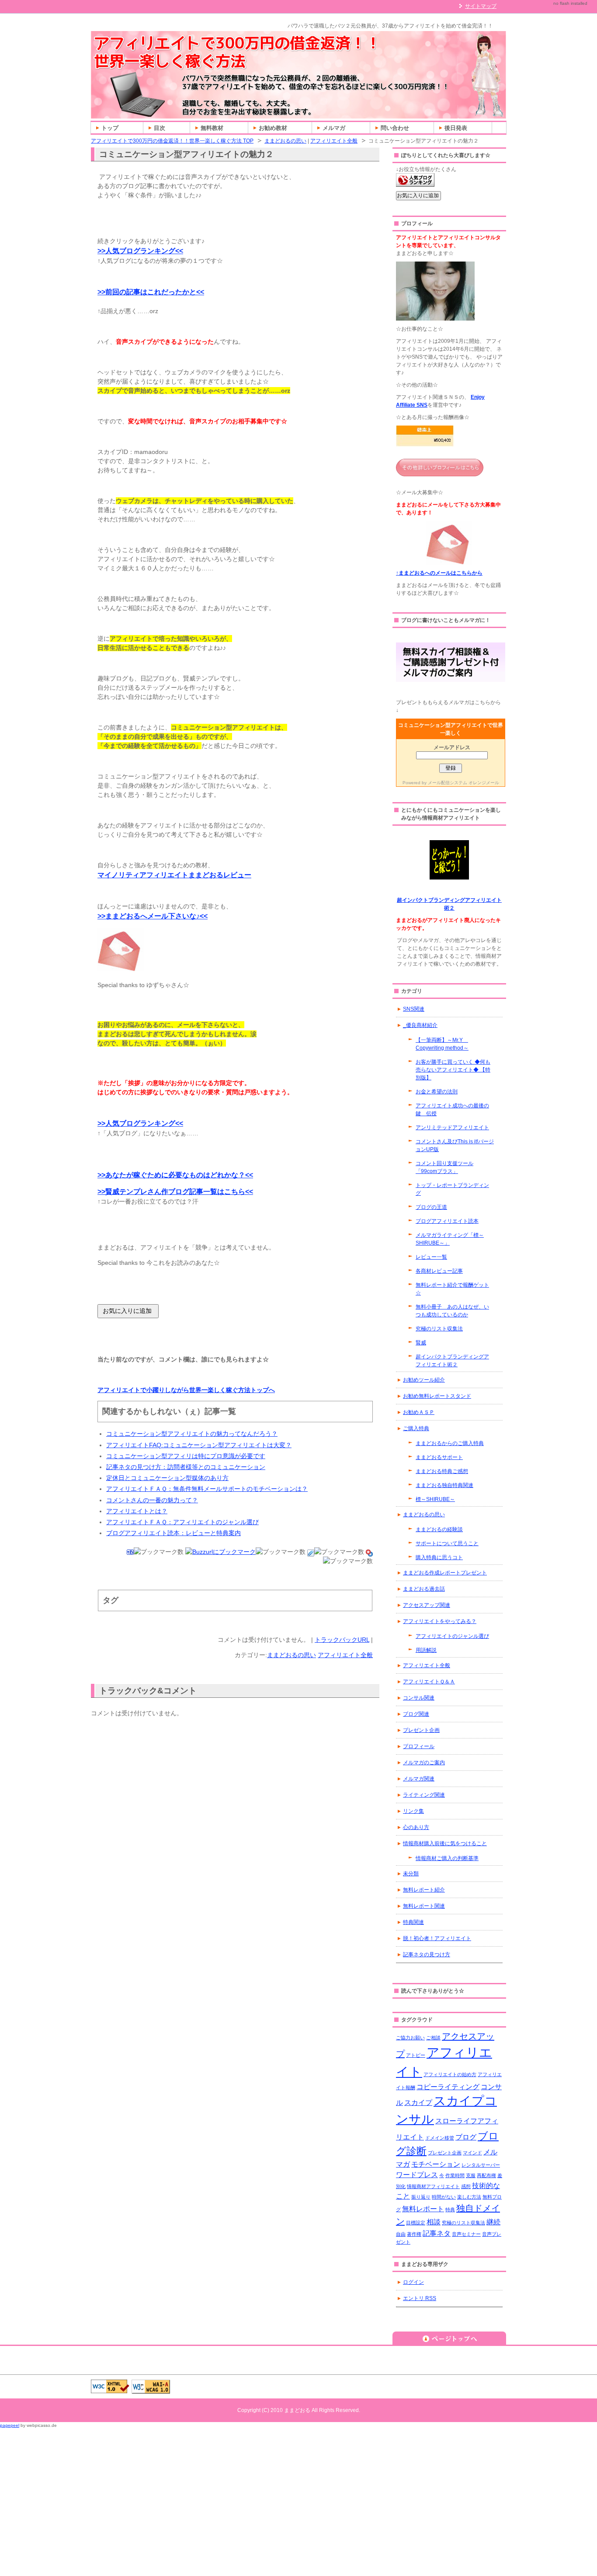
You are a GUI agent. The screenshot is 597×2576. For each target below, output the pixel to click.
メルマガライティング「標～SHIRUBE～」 (450, 1239)
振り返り (421, 2197)
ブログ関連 (416, 1714)
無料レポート (423, 2209)
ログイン (413, 2282)
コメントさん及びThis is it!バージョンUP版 (455, 1145)
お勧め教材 (273, 128)
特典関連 (413, 1922)
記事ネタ (437, 2233)
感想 (466, 2186)
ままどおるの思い (285, 141)
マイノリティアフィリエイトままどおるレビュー (174, 875)
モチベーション (436, 2164)
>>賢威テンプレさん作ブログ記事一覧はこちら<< (175, 1192)
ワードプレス (417, 2175)
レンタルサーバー (481, 2165)
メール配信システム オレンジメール (463, 783)
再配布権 (486, 2175)
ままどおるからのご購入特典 (450, 1443)
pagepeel (10, 2425)
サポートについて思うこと (447, 1543)
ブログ (466, 2137)
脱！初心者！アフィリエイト (437, 1938)
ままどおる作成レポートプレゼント (445, 1573)
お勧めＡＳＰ (419, 1412)
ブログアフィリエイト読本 (447, 1221)
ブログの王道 (431, 1207)
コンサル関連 (419, 1698)
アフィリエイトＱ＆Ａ (429, 1682)
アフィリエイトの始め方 (450, 2074)
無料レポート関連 (424, 1906)
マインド (472, 2153)
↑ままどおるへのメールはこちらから (439, 573)
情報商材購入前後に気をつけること (445, 1843)
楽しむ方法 (469, 2197)
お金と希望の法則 (437, 1092)
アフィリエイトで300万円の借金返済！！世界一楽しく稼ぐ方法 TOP (172, 141)
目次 (160, 128)
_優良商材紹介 (420, 1025)
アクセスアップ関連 (427, 1605)
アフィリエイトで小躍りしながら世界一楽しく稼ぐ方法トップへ (186, 1390)
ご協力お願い (410, 2038)
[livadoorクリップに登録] (311, 1552)
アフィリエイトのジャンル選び (452, 1636)
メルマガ (334, 128)
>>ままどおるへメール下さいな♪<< (153, 916)
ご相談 (433, 2038)
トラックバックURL (342, 1640)
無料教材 (212, 128)
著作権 (414, 2234)
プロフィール (419, 1746)
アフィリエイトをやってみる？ (440, 1621)
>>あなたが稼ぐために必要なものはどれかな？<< (175, 1175)
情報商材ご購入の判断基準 (447, 1858)
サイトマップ (481, 6)
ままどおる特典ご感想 (442, 1471)
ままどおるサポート (439, 1457)
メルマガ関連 (419, 1779)
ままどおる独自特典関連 (444, 1485)
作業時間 (455, 2175)
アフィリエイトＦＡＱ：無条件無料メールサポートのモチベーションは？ (207, 1489)
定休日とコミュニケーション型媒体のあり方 (167, 1478)
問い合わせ (395, 128)
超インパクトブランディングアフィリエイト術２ (452, 1361)
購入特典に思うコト (439, 1557)
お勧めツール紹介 (424, 1380)
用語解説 (426, 1650)
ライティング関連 (424, 1795)
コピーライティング (448, 2087)
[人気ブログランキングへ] (415, 183)
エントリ (420, 2298)
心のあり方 (416, 1827)
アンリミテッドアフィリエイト (452, 1127)
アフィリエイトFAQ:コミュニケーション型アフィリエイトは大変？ (199, 1445)
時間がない (444, 2197)
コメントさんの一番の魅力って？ (152, 1500)
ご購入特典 (416, 1428)
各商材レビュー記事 (439, 1271)
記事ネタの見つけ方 (427, 1955)
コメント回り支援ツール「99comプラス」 (444, 1167)
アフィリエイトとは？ (137, 1511)
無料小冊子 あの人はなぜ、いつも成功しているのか (452, 1311)
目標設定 (416, 2223)
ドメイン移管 (440, 2138)
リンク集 (413, 1811)
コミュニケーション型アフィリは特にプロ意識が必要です (186, 1456)
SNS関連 (414, 1009)
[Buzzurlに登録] (220, 1552)
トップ (110, 128)
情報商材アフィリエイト (433, 2186)
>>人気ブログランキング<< (140, 251)
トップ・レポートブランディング (452, 1189)
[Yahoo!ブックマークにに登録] (369, 1552)
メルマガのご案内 (424, 1763)
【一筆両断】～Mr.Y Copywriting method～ (442, 1044)
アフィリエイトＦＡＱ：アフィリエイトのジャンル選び (182, 1522)
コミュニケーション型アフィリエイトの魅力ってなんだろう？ (192, 1434)
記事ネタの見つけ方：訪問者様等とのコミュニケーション (186, 1467)
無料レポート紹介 (424, 1890)
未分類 (411, 1874)
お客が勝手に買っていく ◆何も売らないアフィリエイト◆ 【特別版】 (453, 1070)
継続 (493, 2222)
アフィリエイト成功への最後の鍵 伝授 (452, 1110)
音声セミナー (466, 2234)
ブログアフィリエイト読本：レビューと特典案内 (174, 1533)
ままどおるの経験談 (439, 1529)
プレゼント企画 (421, 1730)
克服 (471, 2175)
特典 (450, 2209)
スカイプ (418, 2102)
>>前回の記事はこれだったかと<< (151, 292)
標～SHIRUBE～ (435, 1499)
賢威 (421, 1343)
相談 (434, 2222)
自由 (401, 2234)
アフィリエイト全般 (334, 141)
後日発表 (456, 128)
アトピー (416, 2055)
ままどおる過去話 (424, 1589)
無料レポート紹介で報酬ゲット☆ (452, 1289)
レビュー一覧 (431, 1257)
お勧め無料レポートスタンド (437, 1396)
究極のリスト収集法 (439, 1329)
